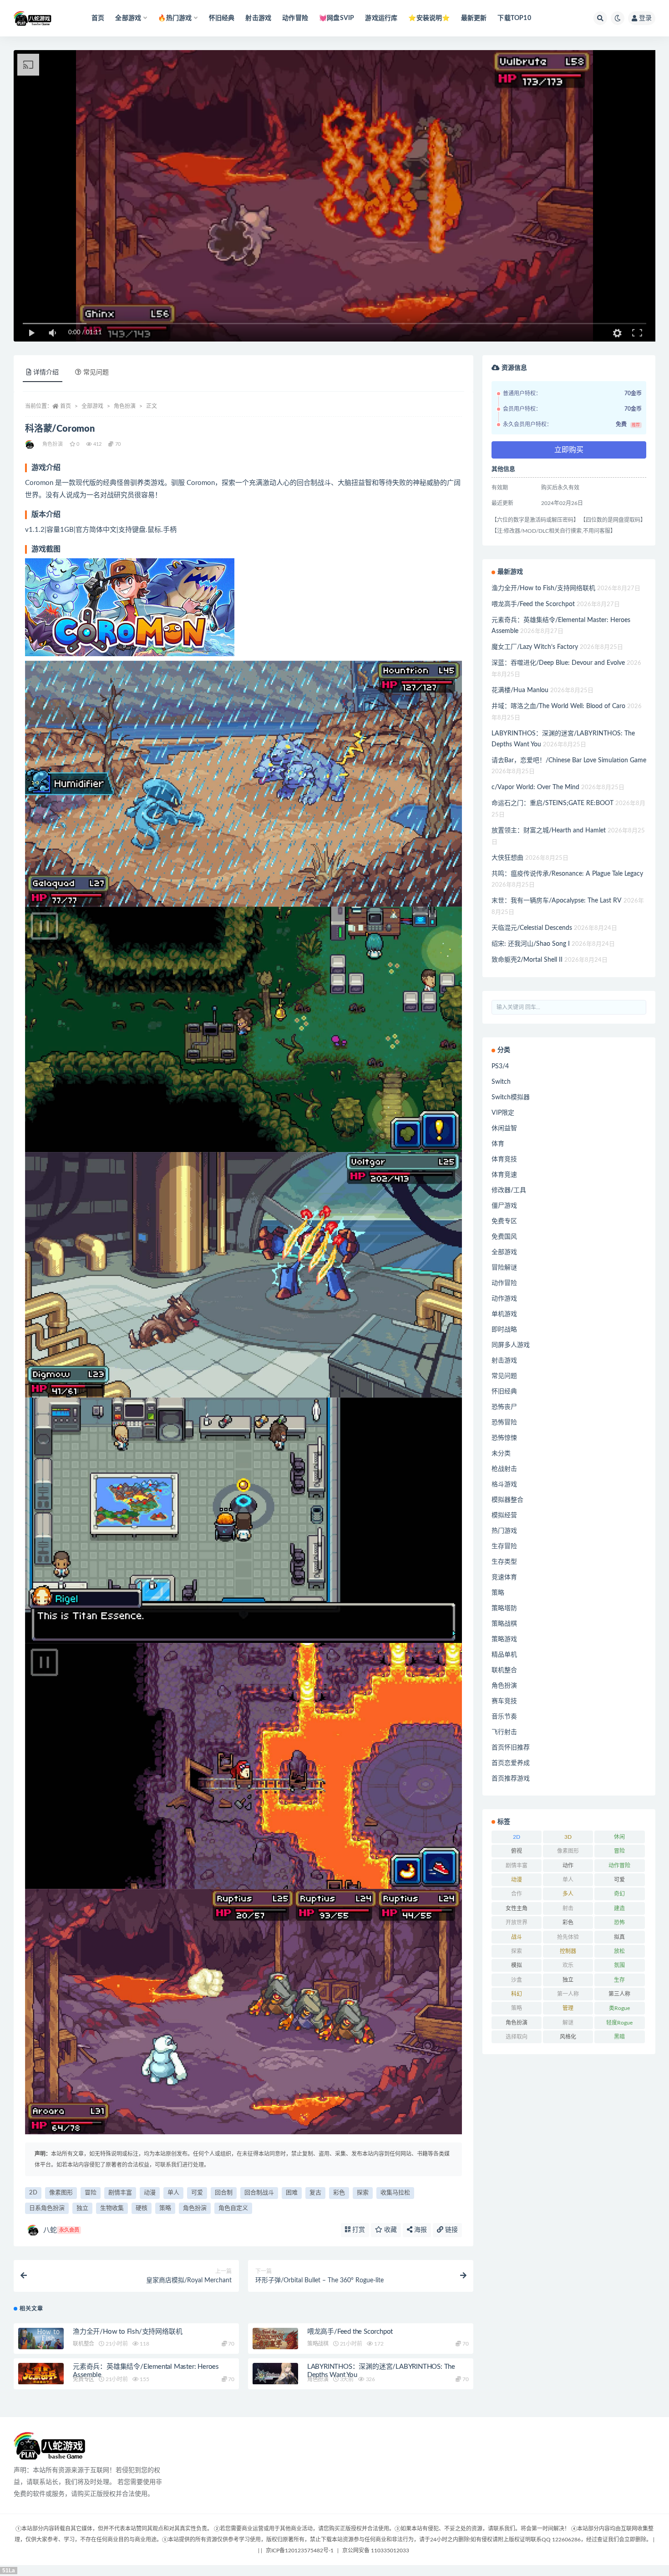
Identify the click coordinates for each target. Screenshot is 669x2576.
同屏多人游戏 (511, 1345)
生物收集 (112, 2208)
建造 (619, 1908)
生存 (619, 1980)
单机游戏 (504, 1314)
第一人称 (568, 1994)
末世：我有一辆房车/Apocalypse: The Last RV (557, 901)
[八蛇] (30, 444)
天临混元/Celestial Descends (532, 928)
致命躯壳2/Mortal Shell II (527, 960)
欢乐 (568, 1965)
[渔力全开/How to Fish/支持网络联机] (41, 2339)
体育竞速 (504, 1175)
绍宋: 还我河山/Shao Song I (531, 944)
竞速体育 (504, 1577)
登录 (645, 18)
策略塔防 (504, 1608)
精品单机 (504, 1655)
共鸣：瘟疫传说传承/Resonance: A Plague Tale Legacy (567, 874)
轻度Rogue (619, 2023)
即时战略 (504, 1330)
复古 (315, 2193)
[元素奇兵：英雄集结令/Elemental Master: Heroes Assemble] (41, 2374)
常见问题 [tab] (96, 372)
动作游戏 (504, 1299)
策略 (165, 2208)
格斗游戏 (504, 1484)
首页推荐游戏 (511, 1779)
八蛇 (61, 2230)
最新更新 (474, 18)
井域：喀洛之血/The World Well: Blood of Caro (558, 706)
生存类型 (504, 1562)
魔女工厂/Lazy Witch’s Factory (535, 647)
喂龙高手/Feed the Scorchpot (350, 2332)
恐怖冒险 (504, 1423)
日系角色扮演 (47, 2208)
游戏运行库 (381, 18)
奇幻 (619, 1894)
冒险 (91, 2193)
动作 (568, 1866)
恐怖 (619, 1923)
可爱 (197, 2193)
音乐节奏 (504, 1717)
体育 (498, 1144)
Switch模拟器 (511, 1097)
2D (33, 2193)
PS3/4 (500, 1066)
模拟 (517, 1965)
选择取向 (517, 2037)
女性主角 (517, 1908)
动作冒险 (295, 18)
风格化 (568, 2037)
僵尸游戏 (504, 1206)
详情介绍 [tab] (46, 372)
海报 (420, 2230)
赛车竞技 (504, 1701)
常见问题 (504, 1376)
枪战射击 (504, 1469)
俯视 (517, 1851)
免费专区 (84, 2379)
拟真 (619, 1937)
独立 (82, 2208)
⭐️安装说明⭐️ (429, 18)
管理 (568, 2008)
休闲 (619, 1837)
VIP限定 (503, 1113)
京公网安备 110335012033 (376, 2550)
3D (568, 1837)
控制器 (568, 1951)
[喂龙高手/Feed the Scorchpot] (275, 2339)
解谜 (568, 2023)
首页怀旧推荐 (511, 1748)
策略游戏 (504, 1639)
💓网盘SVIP (337, 18)
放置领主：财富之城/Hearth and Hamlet (549, 831)
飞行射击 (504, 1732)
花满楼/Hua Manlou (520, 690)
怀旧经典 (222, 18)
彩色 (339, 2193)
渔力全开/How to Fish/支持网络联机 (127, 2332)
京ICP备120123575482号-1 (300, 2550)
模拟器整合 (507, 1500)
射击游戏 (258, 18)
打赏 (358, 2230)
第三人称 (619, 1994)
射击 (568, 1908)
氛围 (619, 1965)
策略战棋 (318, 2344)
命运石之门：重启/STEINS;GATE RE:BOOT (552, 803)
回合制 (224, 2193)
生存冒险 (504, 1546)
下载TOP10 (514, 18)
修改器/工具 (509, 1190)
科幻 (517, 1994)
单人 (173, 2193)
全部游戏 (92, 406)
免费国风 (504, 1237)
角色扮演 (125, 406)
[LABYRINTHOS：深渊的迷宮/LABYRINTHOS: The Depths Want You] (275, 2374)
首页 (98, 18)
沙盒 (517, 1980)
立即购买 (569, 450)
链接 (451, 2230)
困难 (292, 2193)
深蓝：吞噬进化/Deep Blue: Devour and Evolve (558, 663)
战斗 (517, 1937)
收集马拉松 (395, 2193)
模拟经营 (504, 1515)
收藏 (390, 2230)
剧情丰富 (120, 2193)
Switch (501, 1082)
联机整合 (84, 2344)
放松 (619, 1951)
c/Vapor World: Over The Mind (535, 787)
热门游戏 (504, 1531)
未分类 (501, 1454)
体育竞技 (504, 1159)
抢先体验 (568, 1937)
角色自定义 (233, 2208)
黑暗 (619, 2037)
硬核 (142, 2208)
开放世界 (517, 1923)
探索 (363, 2193)
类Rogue (619, 2008)
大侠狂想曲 (507, 858)
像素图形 (61, 2193)
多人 (568, 1894)
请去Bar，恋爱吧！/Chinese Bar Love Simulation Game (569, 760)
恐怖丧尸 (504, 1407)
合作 (517, 1894)
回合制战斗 (259, 2193)
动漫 (150, 2193)
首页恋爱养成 (511, 1763)
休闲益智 (504, 1128)
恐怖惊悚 (504, 1438)
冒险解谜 (504, 1268)
